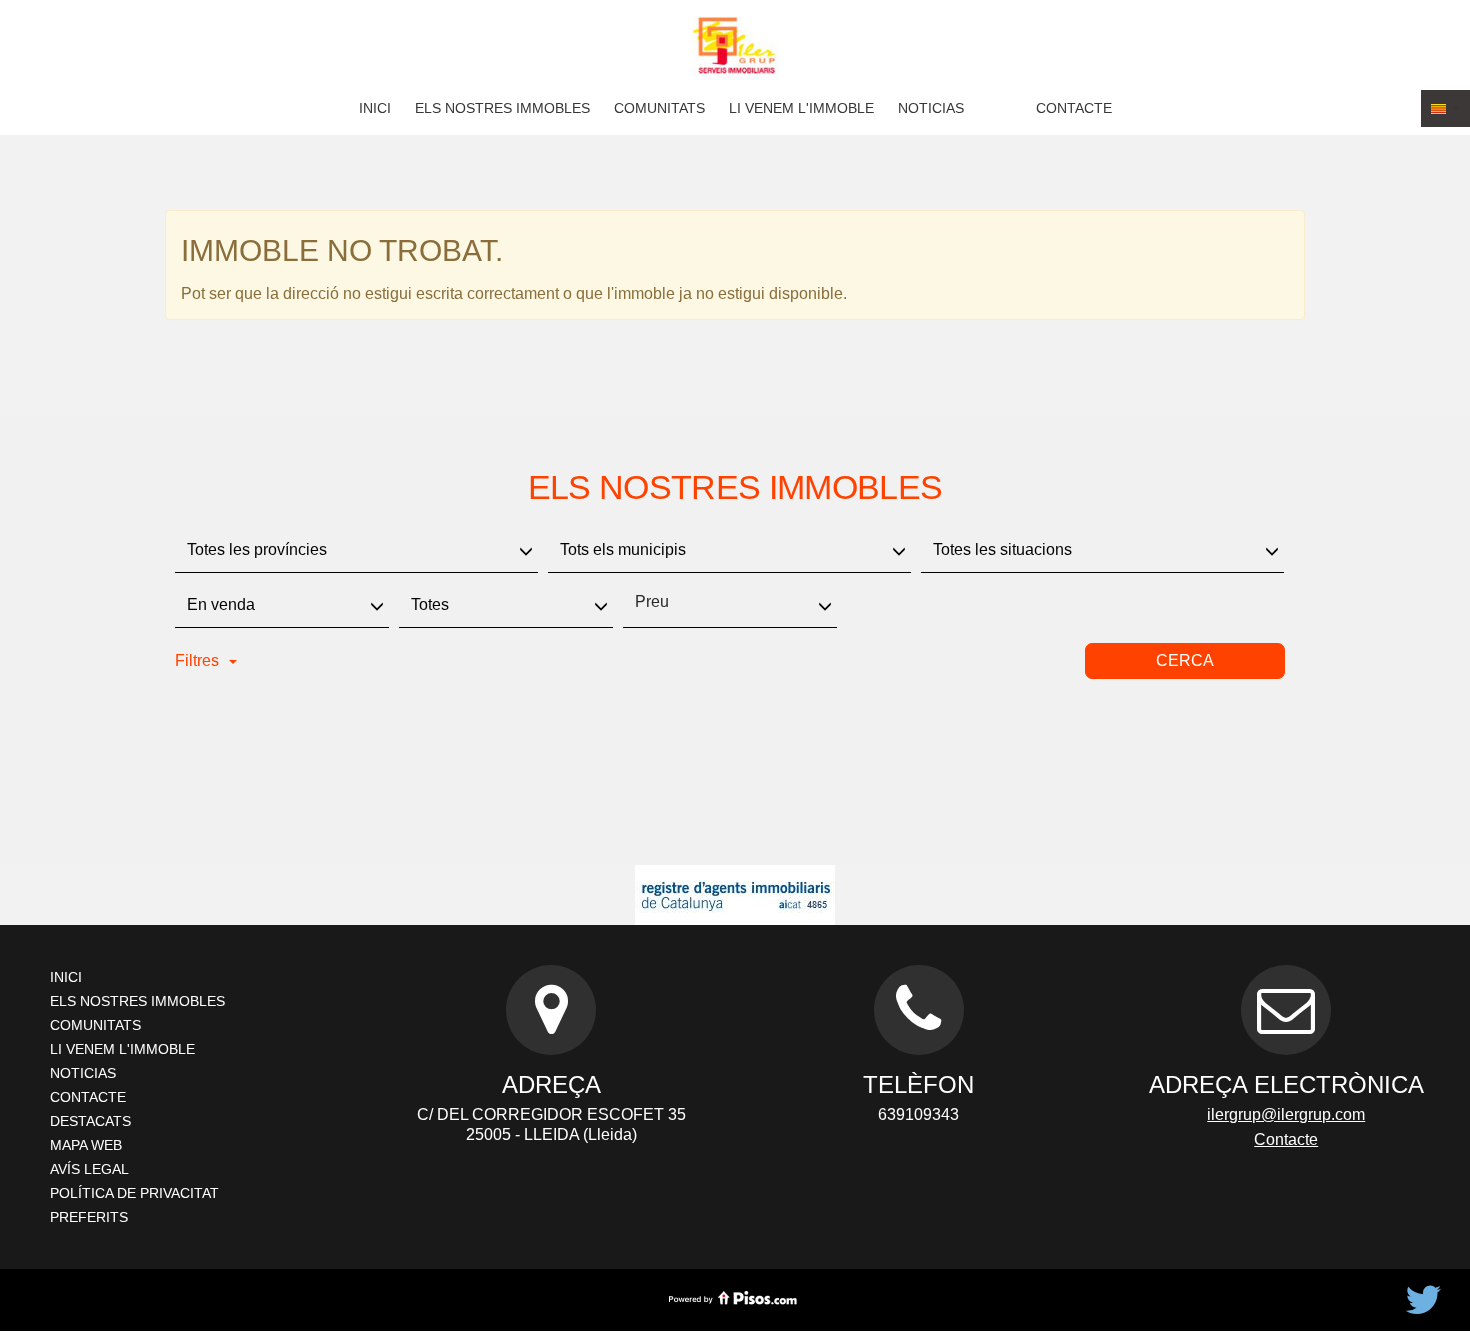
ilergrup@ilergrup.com (1286, 1114)
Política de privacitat (134, 1193)
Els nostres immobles (502, 108)
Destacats (90, 1121)
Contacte (1074, 108)
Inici (375, 108)
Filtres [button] (197, 660)
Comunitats (659, 108)
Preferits (89, 1217)
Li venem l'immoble (801, 108)
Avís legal (89, 1169)
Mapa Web (86, 1145)
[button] (1445, 108)
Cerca (1185, 660)
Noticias (931, 108)
